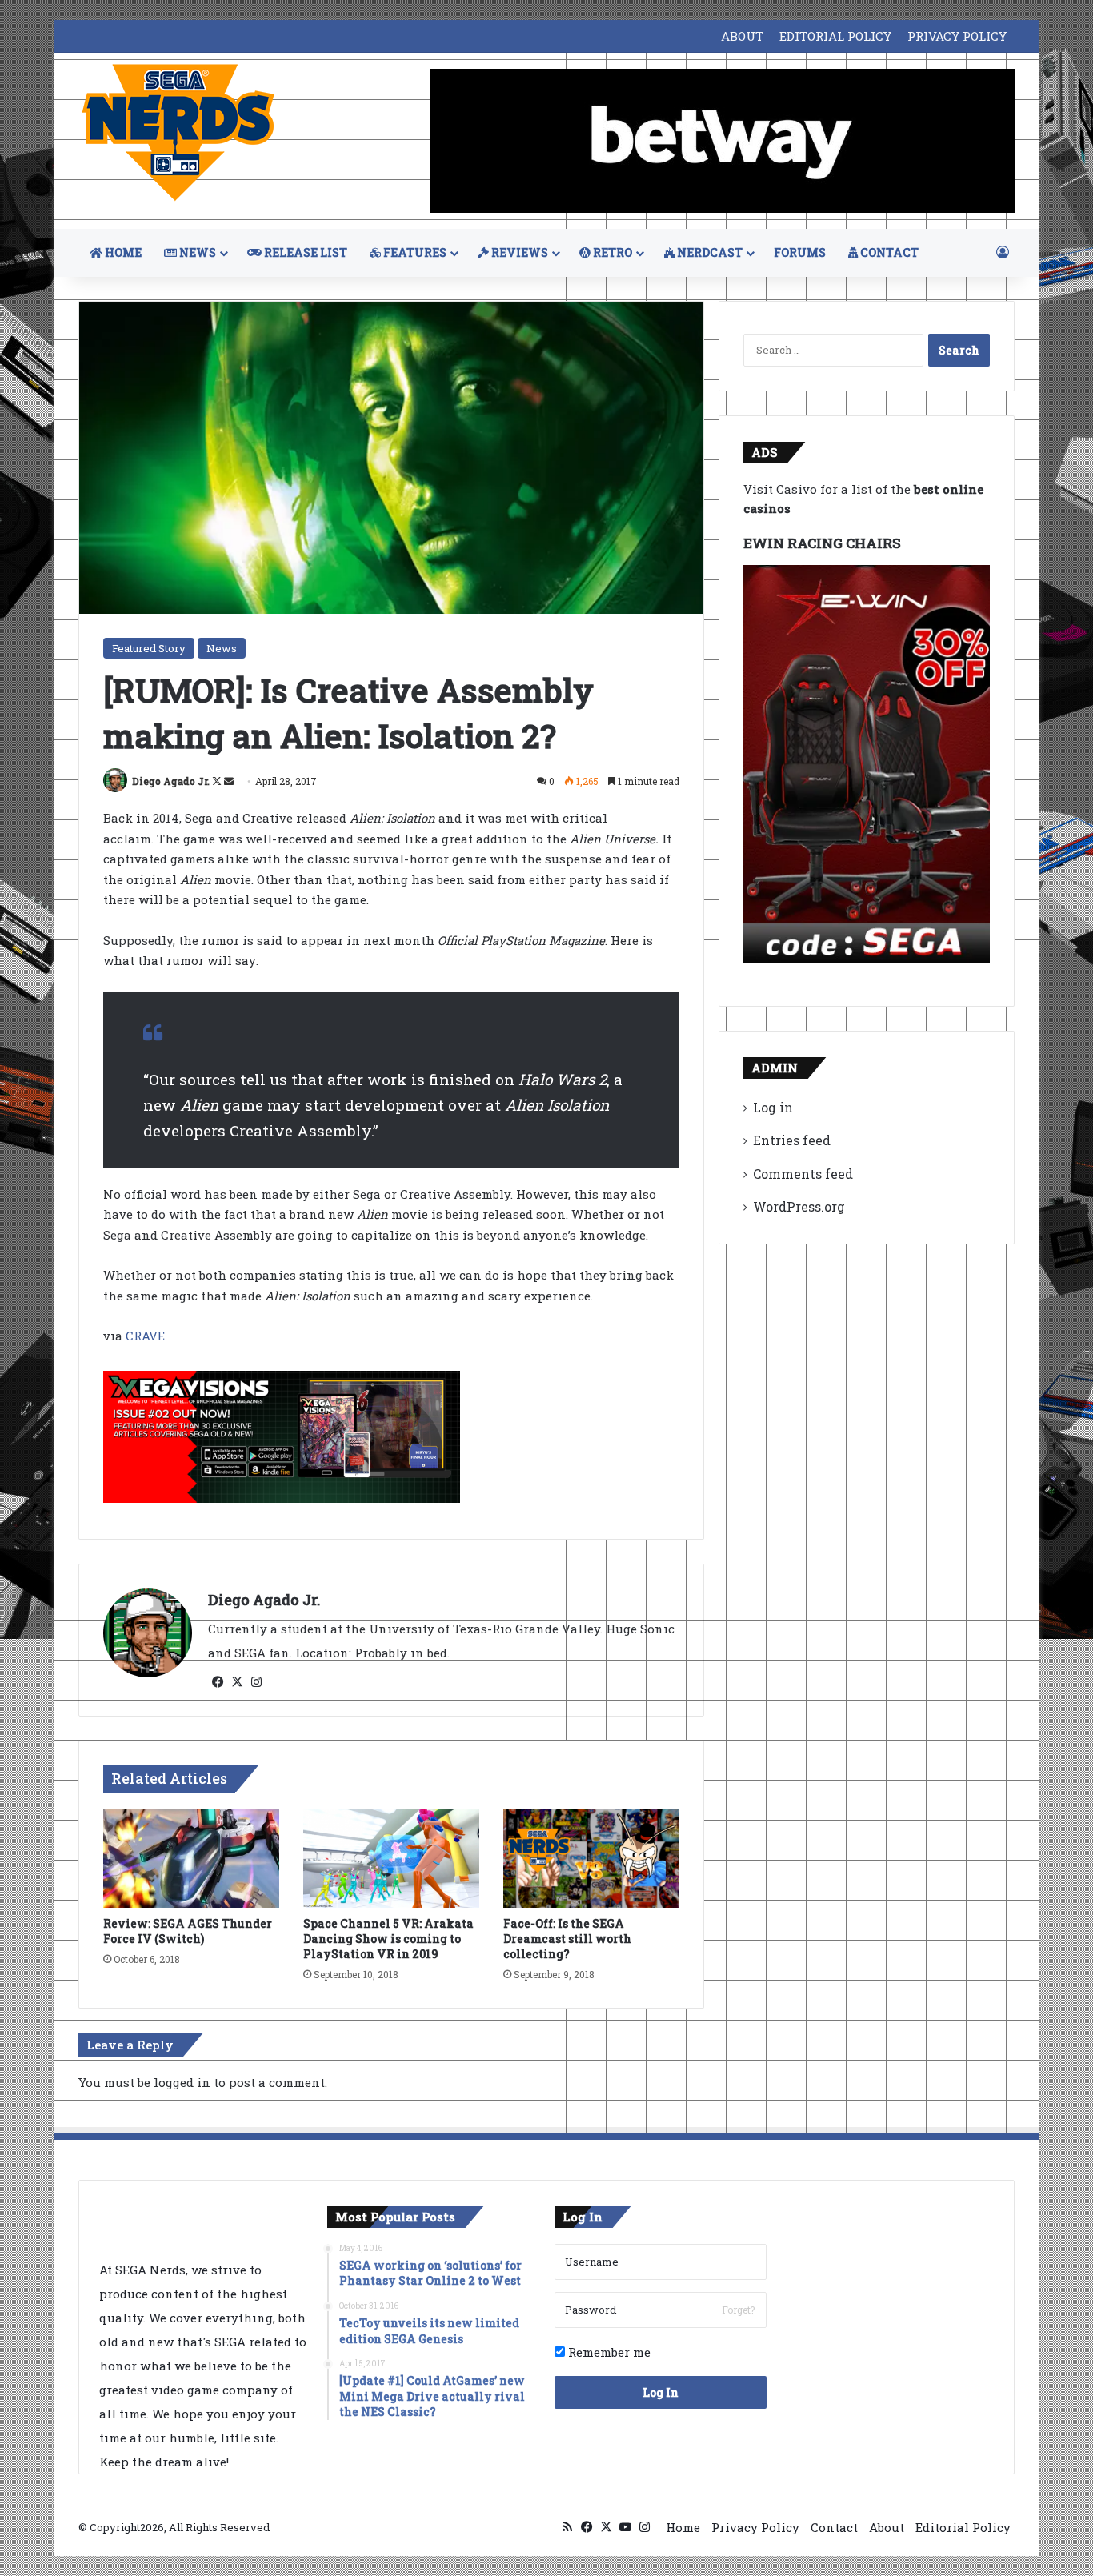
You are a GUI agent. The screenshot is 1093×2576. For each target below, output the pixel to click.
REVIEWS (518, 252)
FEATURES (414, 252)
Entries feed (792, 1140)
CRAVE (145, 1336)
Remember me (608, 2352)
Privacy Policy (755, 2527)
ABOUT (742, 36)
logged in (182, 2082)
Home (683, 2527)
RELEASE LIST (304, 252)
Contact (834, 2527)
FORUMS (800, 252)
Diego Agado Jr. (171, 781)
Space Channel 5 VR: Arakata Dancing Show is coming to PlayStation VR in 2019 (388, 1939)
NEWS (196, 252)
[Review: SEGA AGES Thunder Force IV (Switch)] (191, 1858)
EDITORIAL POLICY (835, 36)
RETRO (611, 252)
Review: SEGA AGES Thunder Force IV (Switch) (188, 1931)
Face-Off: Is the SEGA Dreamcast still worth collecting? (567, 1939)
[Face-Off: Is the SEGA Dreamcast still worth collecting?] (591, 1858)
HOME (122, 252)
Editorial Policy (963, 2527)
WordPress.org (799, 1206)
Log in (773, 1107)
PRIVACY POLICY (957, 36)
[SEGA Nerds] (178, 133)
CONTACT (888, 252)
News (222, 648)
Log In (661, 2392)
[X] (237, 1682)
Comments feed (803, 1174)
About (887, 2527)
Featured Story (149, 648)
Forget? (738, 2310)
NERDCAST (709, 252)
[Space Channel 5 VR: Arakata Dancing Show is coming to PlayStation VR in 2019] (391, 1858)
